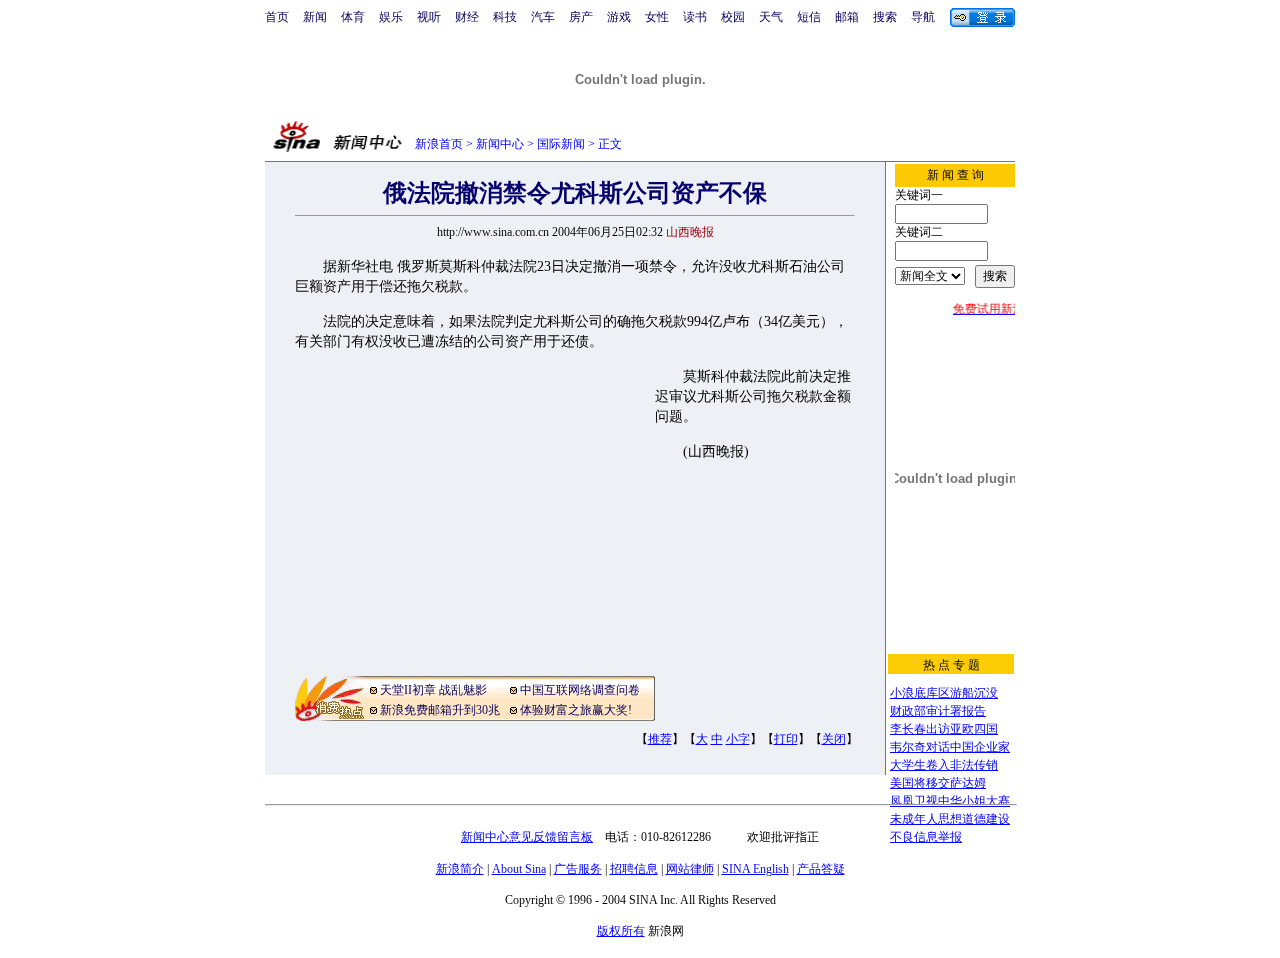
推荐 (660, 739)
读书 (695, 17)
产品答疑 (821, 869)
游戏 (619, 17)
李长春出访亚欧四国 (944, 729)
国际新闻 (561, 144)
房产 (581, 17)
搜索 (885, 17)
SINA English (755, 869)
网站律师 (690, 869)
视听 (429, 17)
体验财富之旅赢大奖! (576, 710)
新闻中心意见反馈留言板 (527, 837)
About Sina (519, 869)
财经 (467, 17)
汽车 (543, 17)
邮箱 (847, 17)
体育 (353, 17)
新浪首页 (439, 144)
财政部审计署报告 (938, 711)
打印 (786, 739)
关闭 (834, 739)
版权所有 (621, 931)
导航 (923, 17)
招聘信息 (634, 869)
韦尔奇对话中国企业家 (950, 747)
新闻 (315, 17)
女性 (657, 17)
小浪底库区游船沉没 (944, 693)
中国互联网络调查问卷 (580, 690)
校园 (733, 17)
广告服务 (578, 869)
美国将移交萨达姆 (938, 783)
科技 (505, 17)
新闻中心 (500, 144)
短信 (809, 17)
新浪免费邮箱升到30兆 (440, 710)
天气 (771, 17)
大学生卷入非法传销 (944, 765)
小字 (738, 739)
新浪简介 (460, 869)
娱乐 (391, 17)
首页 (277, 17)
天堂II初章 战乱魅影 (433, 690)
